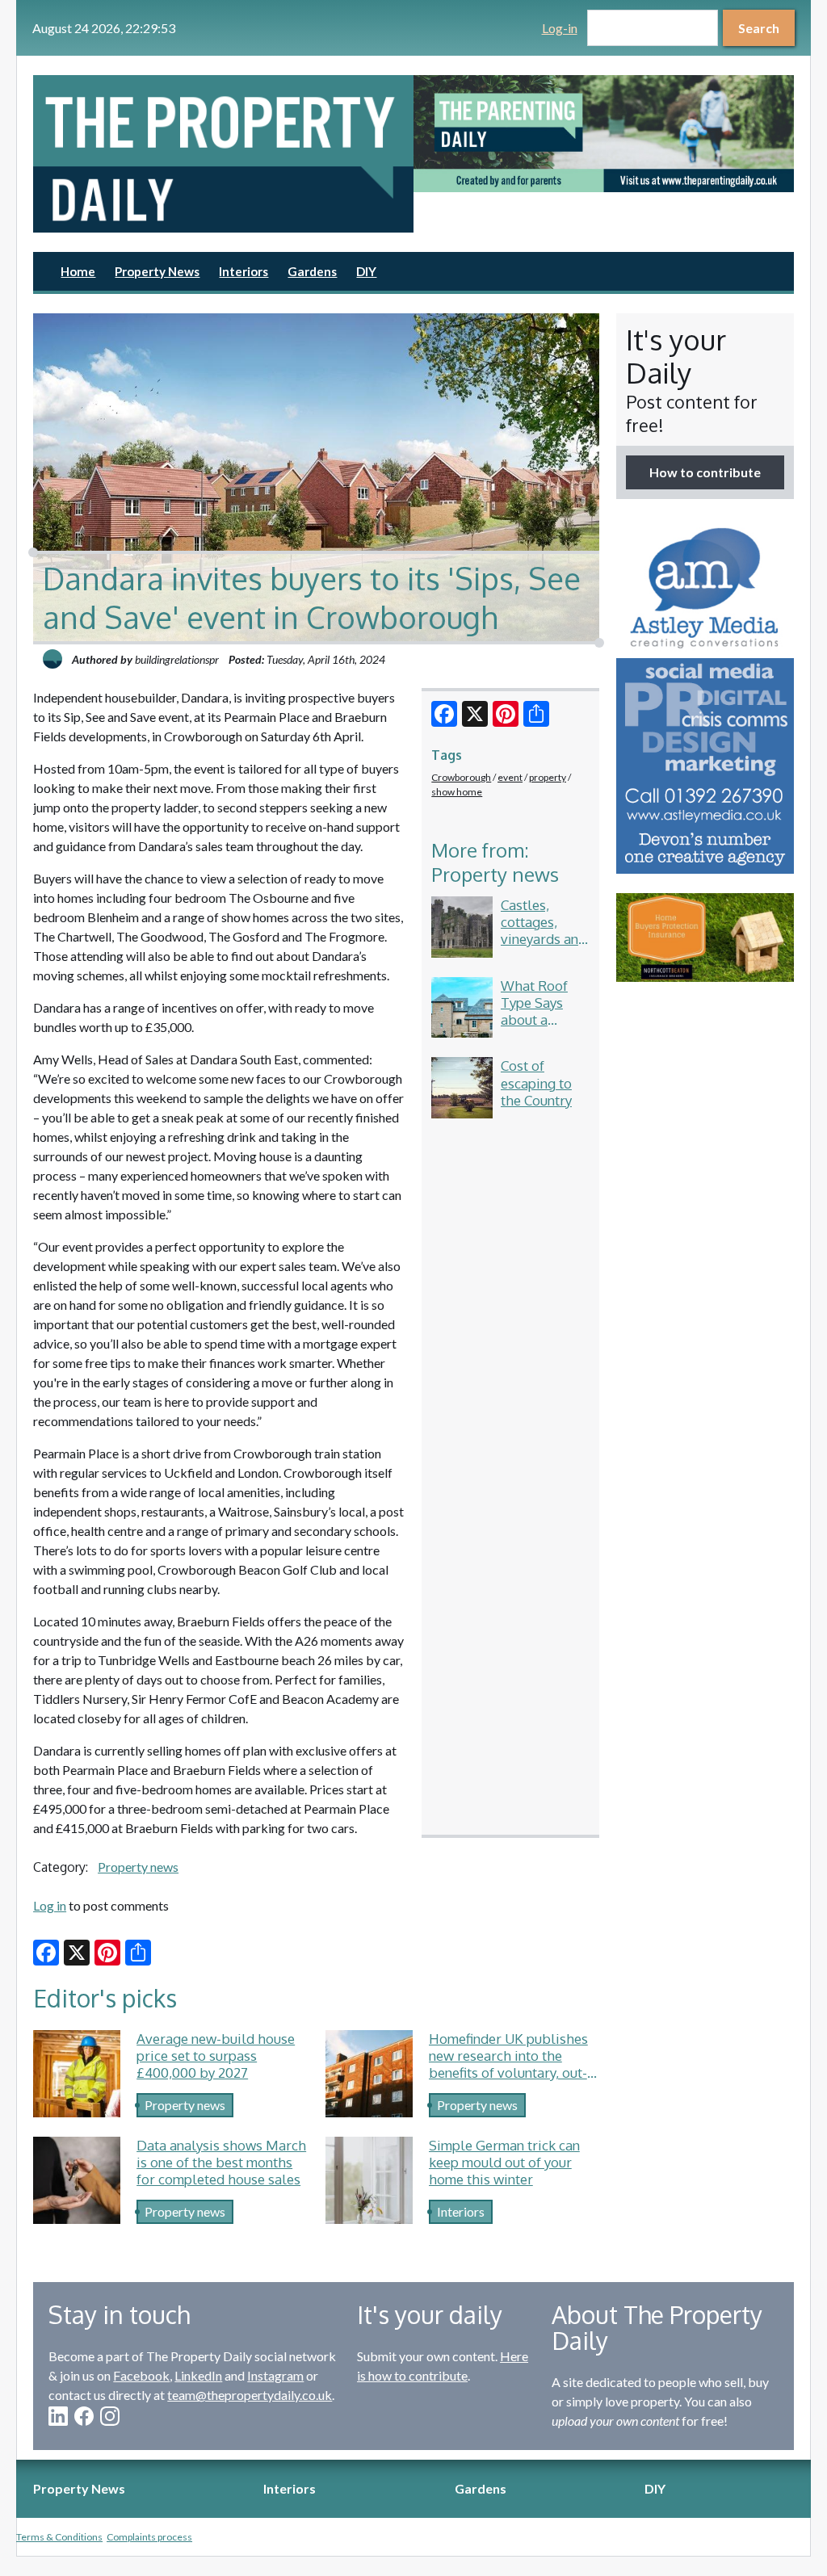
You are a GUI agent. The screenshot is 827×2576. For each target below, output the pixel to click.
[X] (475, 714)
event (510, 777)
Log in (50, 1905)
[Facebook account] (84, 2416)
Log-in (560, 28)
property (548, 777)
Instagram (275, 2375)
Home (78, 271)
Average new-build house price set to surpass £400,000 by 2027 (216, 2056)
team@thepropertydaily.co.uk (250, 2395)
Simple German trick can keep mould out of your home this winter (504, 2162)
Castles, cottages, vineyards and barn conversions (544, 939)
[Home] (223, 154)
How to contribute (705, 472)
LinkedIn (198, 2375)
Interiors (243, 271)
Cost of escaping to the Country (536, 1082)
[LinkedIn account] (58, 2416)
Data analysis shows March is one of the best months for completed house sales (221, 2162)
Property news (138, 1867)
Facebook (141, 2375)
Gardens (312, 271)
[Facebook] (444, 714)
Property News (157, 271)
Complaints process (149, 2537)
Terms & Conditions (59, 2537)
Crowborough (461, 777)
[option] (604, 134)
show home (457, 792)
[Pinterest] (506, 714)
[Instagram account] (110, 2416)
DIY (366, 271)
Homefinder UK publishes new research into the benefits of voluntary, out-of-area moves (508, 2064)
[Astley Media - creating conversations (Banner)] (705, 696)
